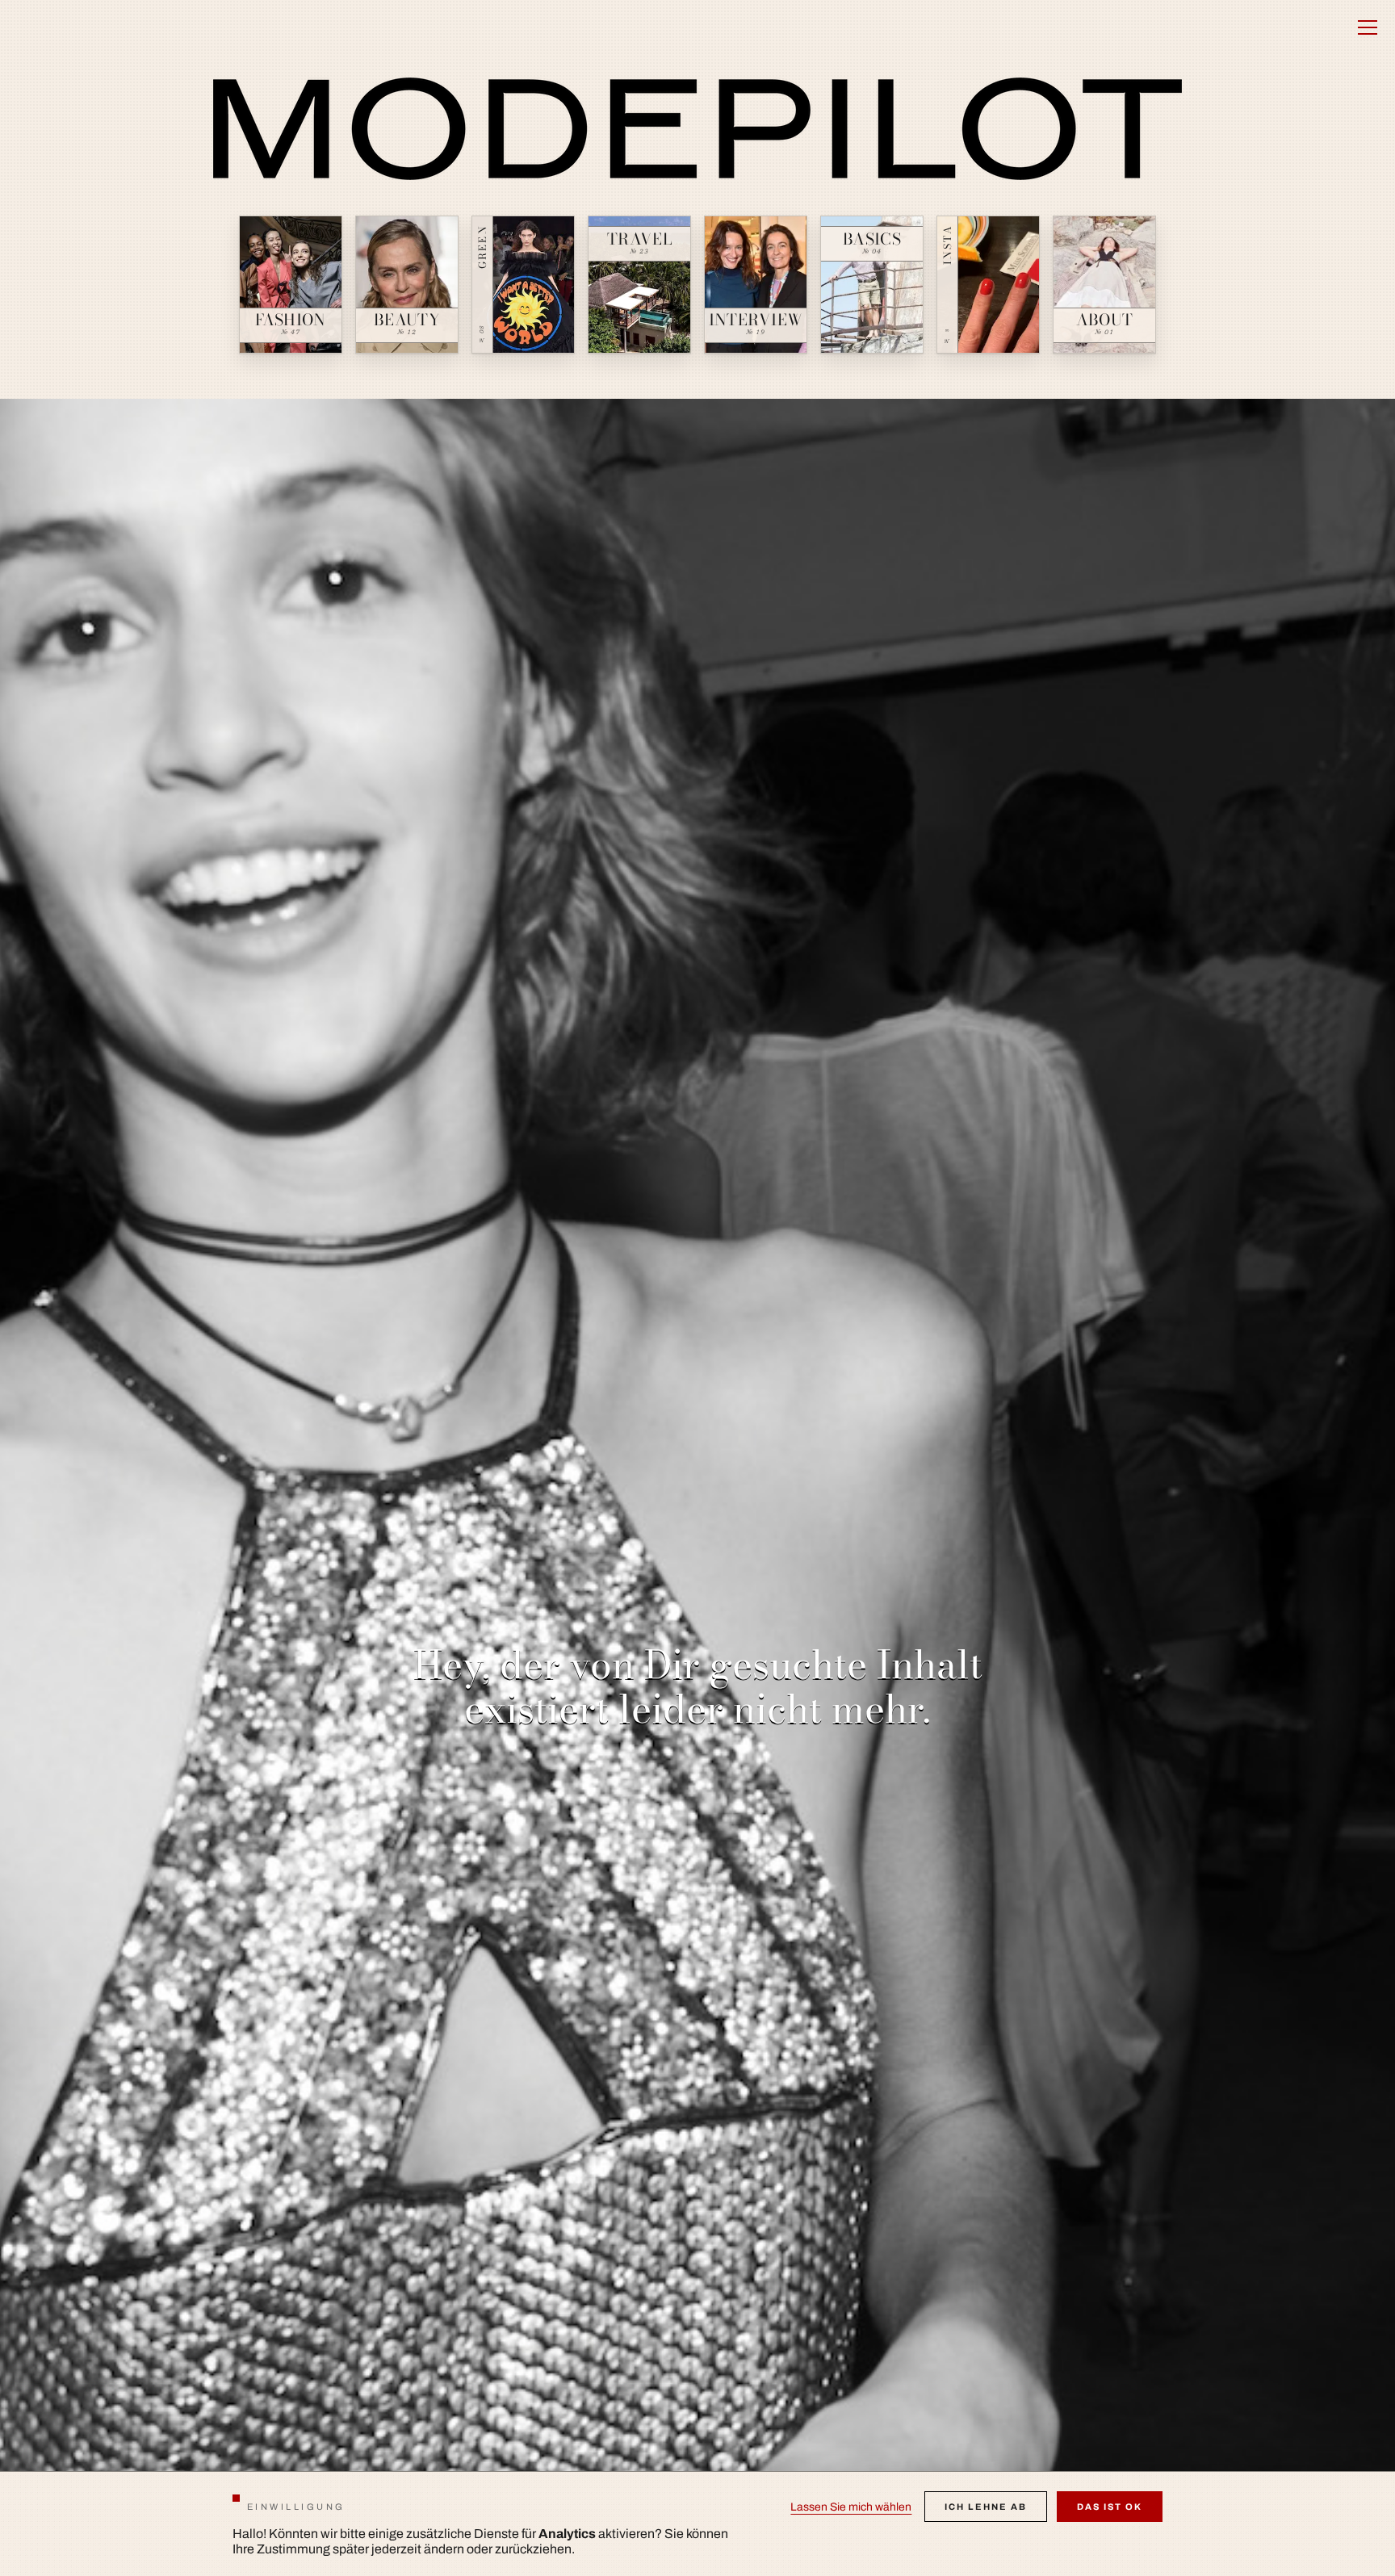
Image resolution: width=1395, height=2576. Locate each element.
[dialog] (697, 2524)
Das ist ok (1110, 2507)
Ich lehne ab (986, 2507)
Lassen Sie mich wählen (851, 2507)
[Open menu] (1368, 27)
